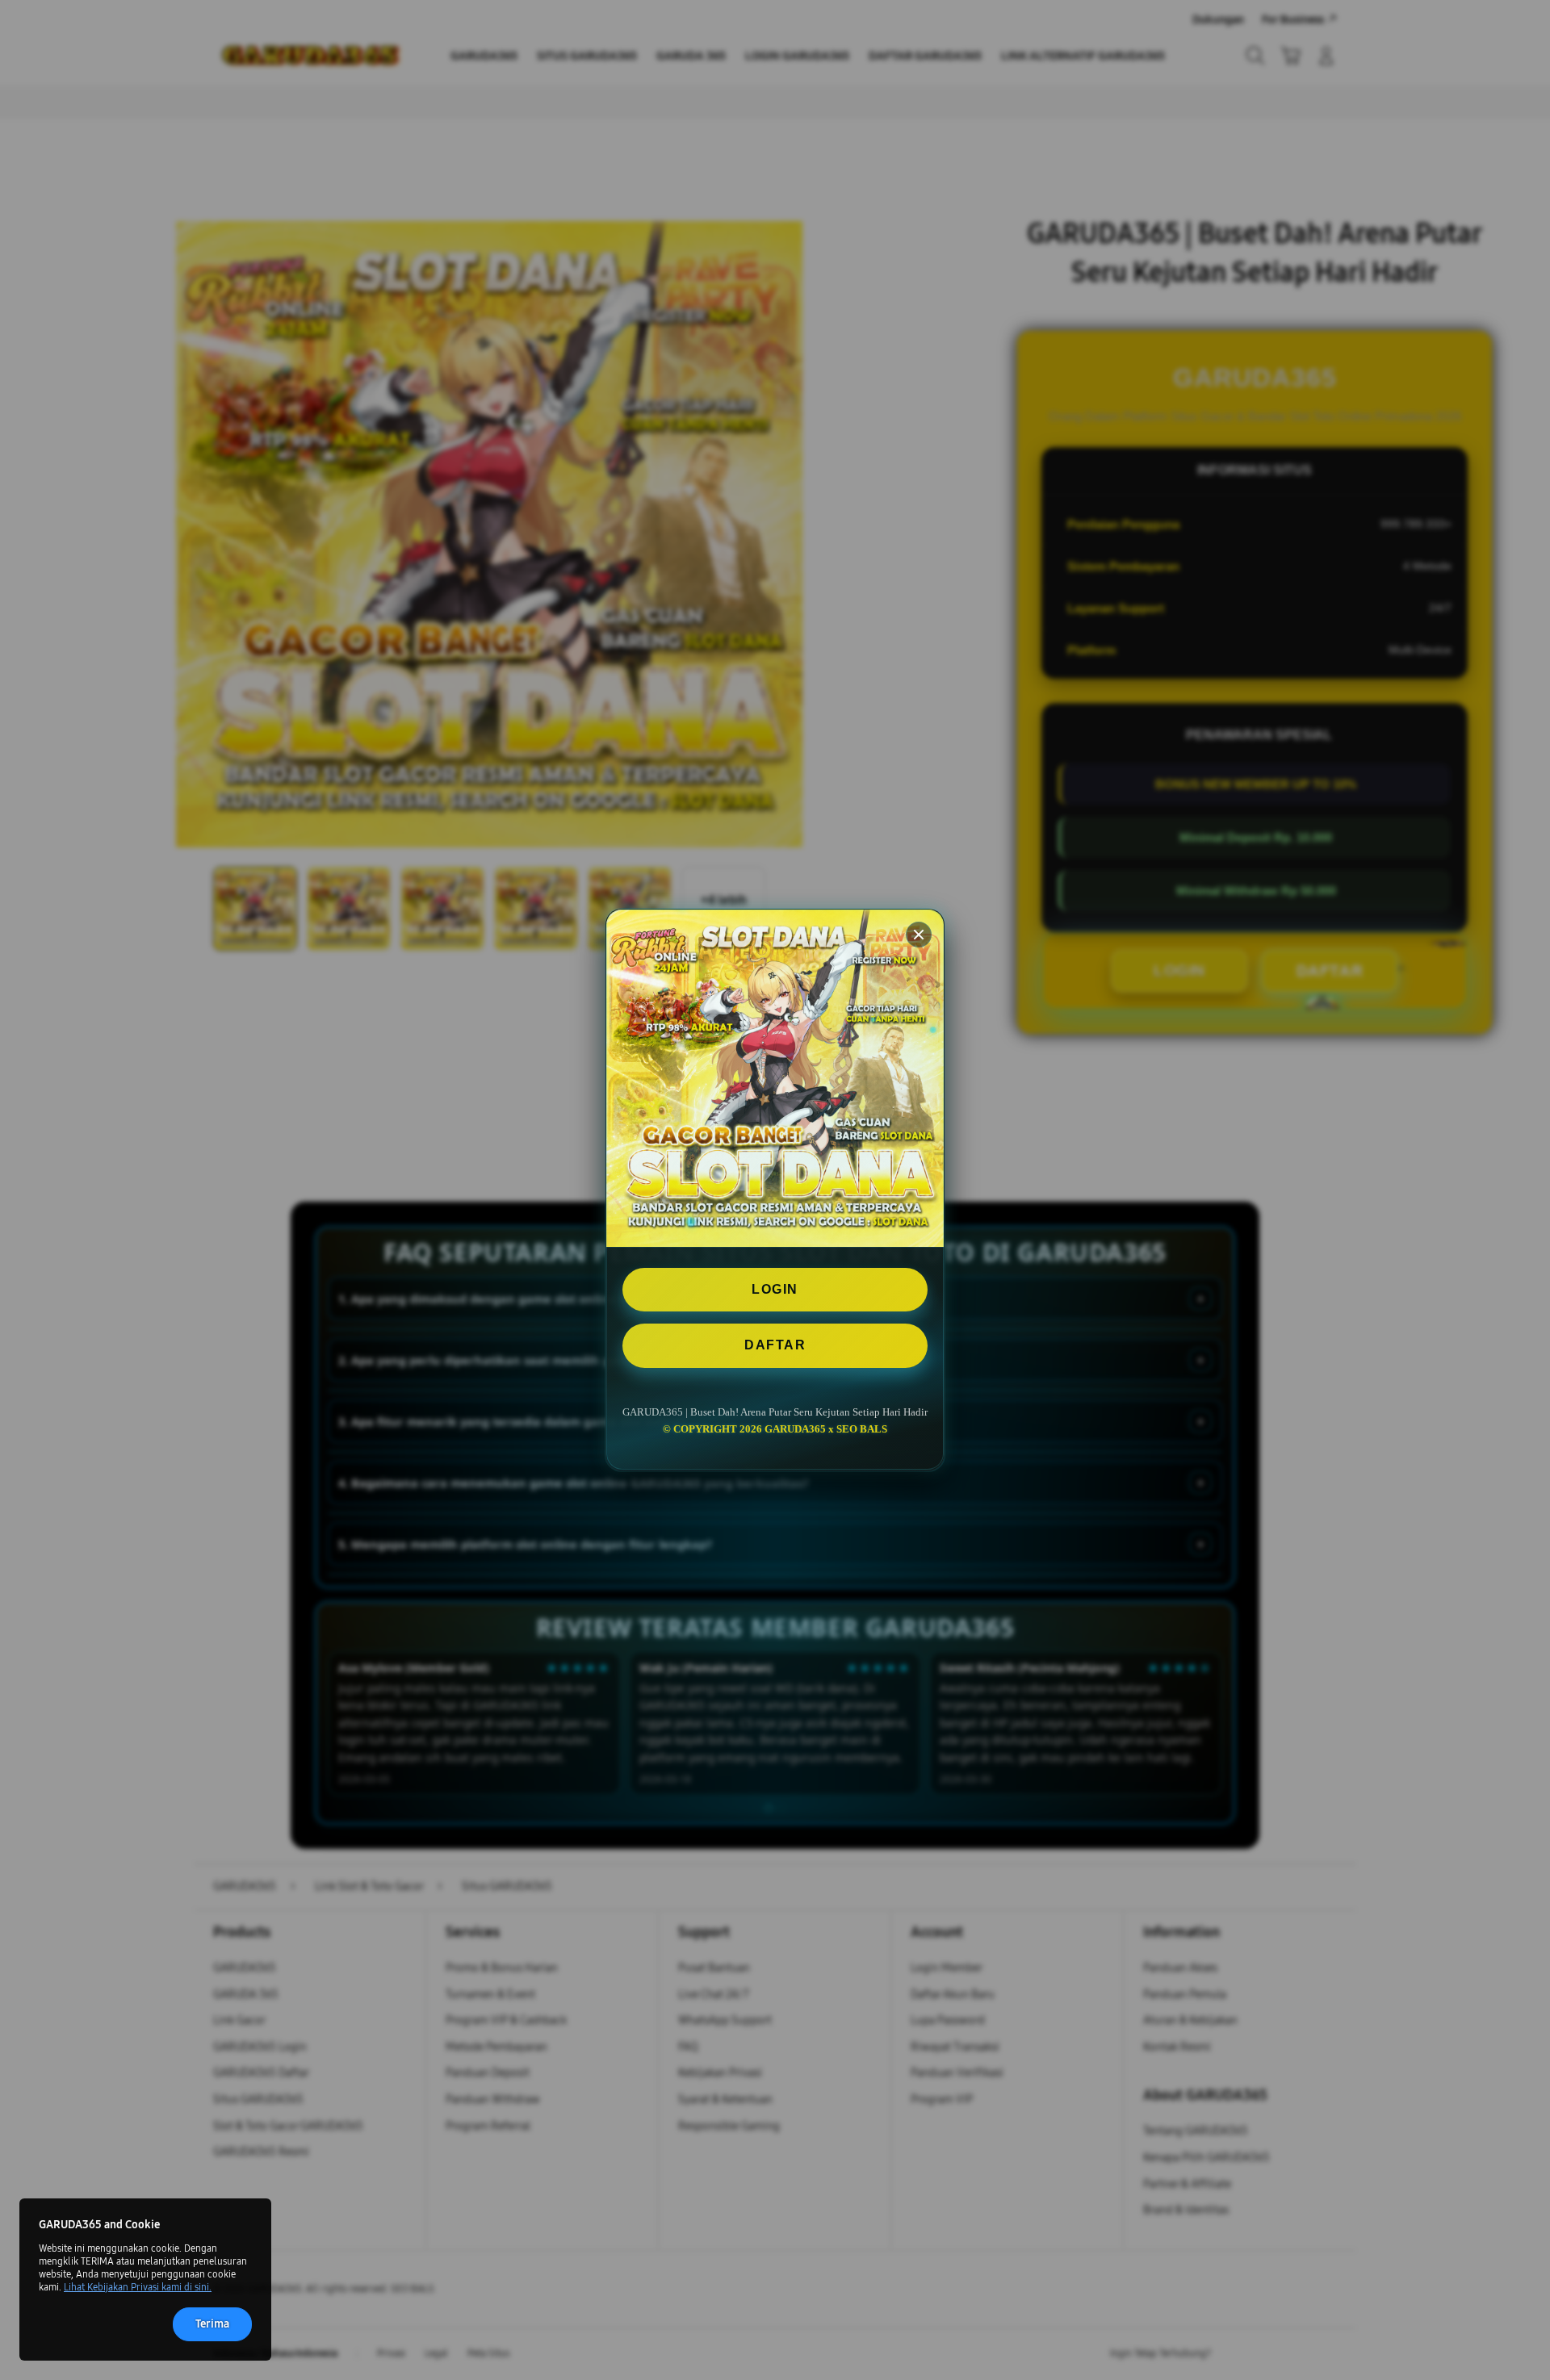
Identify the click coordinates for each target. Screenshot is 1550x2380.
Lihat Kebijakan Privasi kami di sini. (138, 2287)
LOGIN (775, 1289)
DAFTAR (775, 1346)
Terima (212, 2324)
